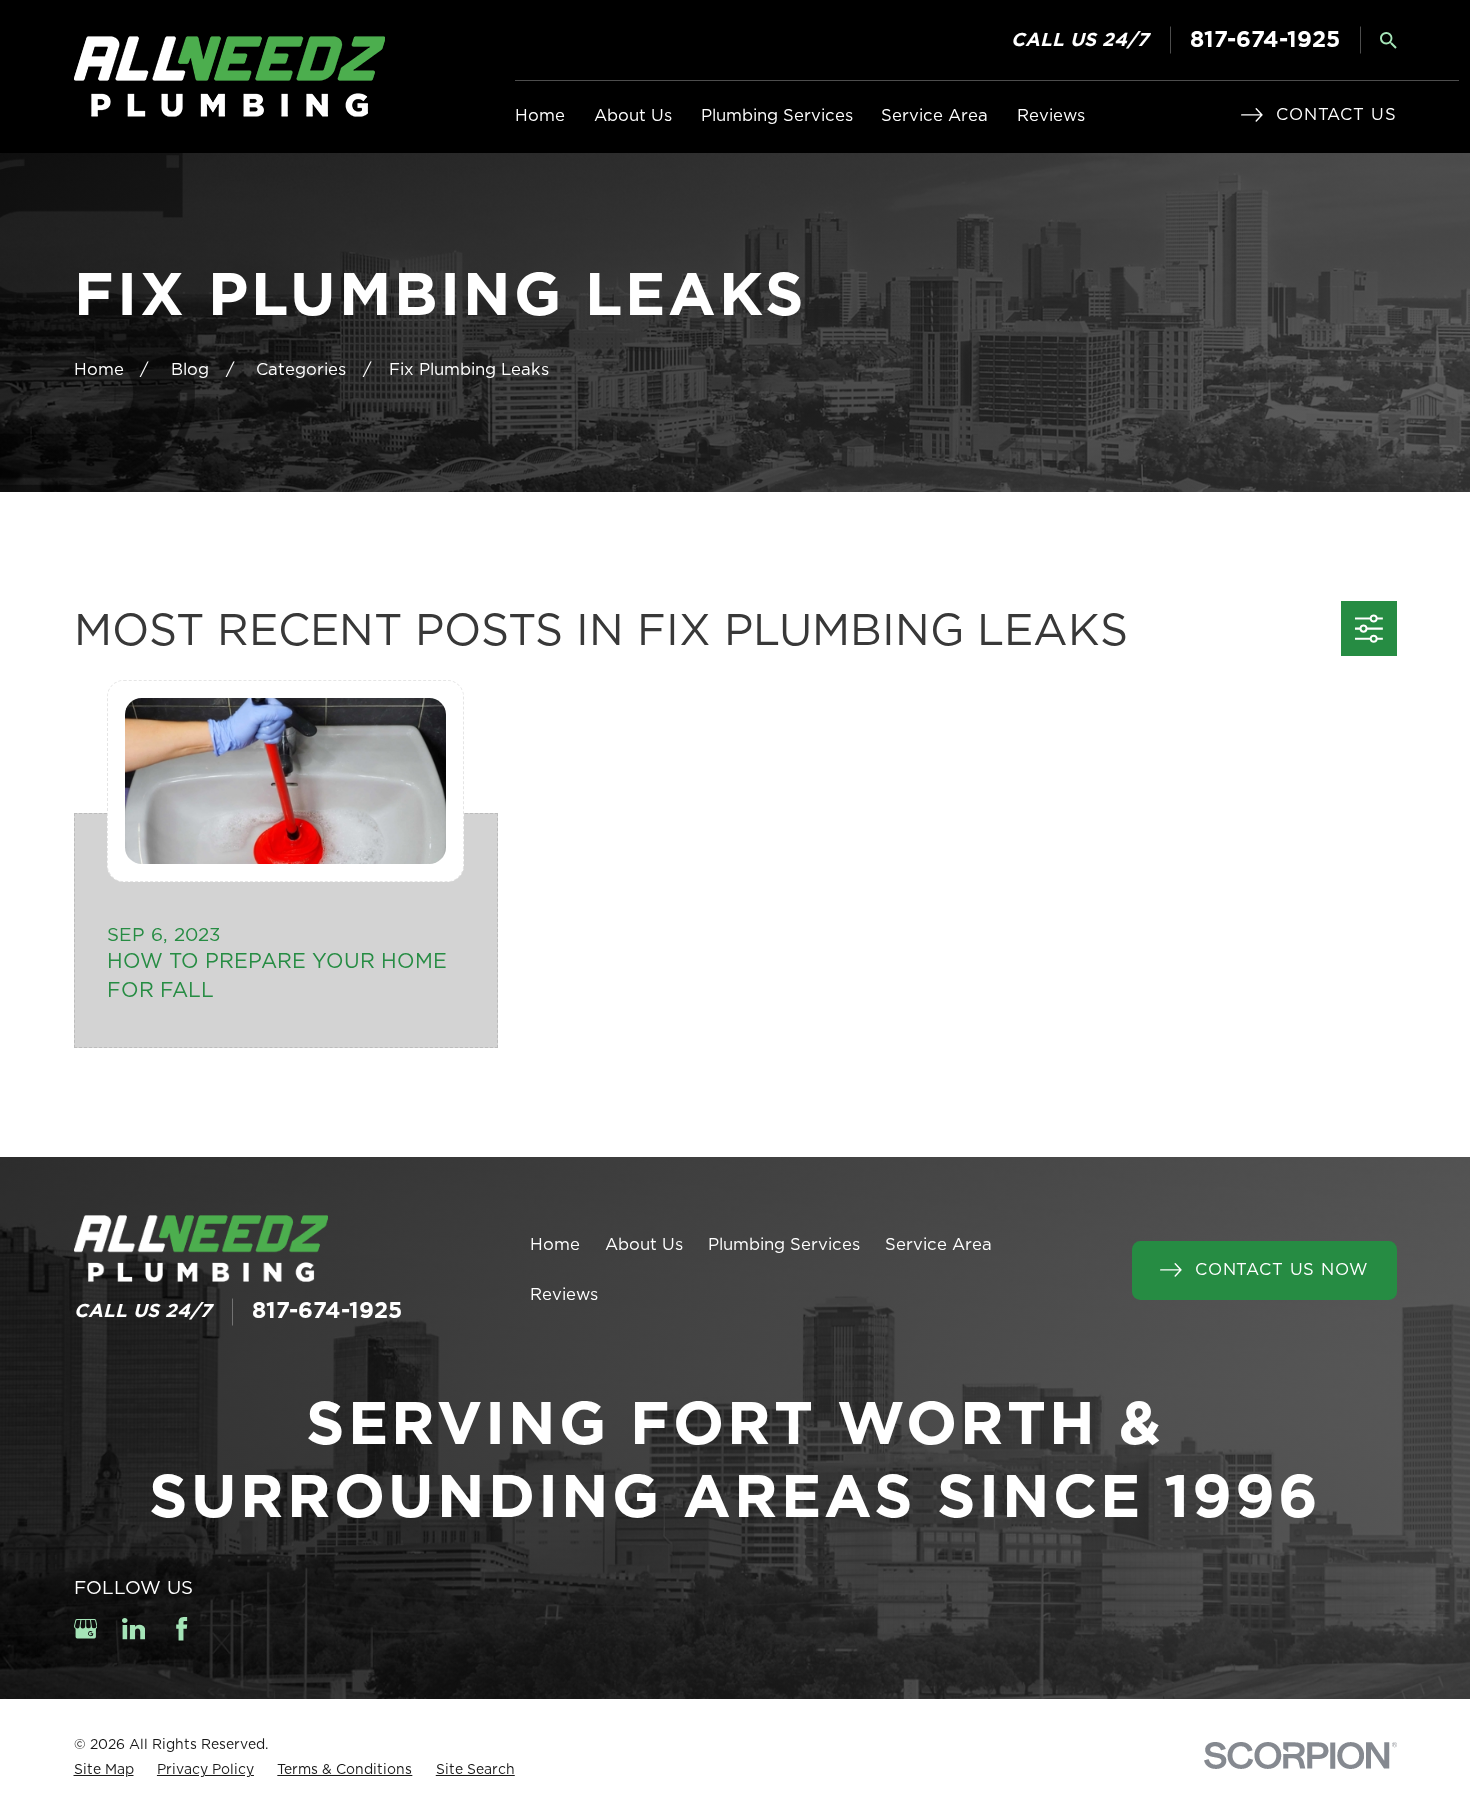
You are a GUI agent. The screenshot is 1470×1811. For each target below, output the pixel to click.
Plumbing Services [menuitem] (777, 116)
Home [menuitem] (540, 116)
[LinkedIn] (133, 1628)
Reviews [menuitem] (1051, 116)
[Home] (229, 76)
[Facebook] (181, 1628)
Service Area (938, 1245)
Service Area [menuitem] (934, 116)
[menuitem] (104, 1770)
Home (555, 1245)
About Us (644, 1245)
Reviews (564, 1295)
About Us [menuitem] (633, 116)
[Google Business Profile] (85, 1628)
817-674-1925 (1265, 40)
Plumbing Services (784, 1245)
